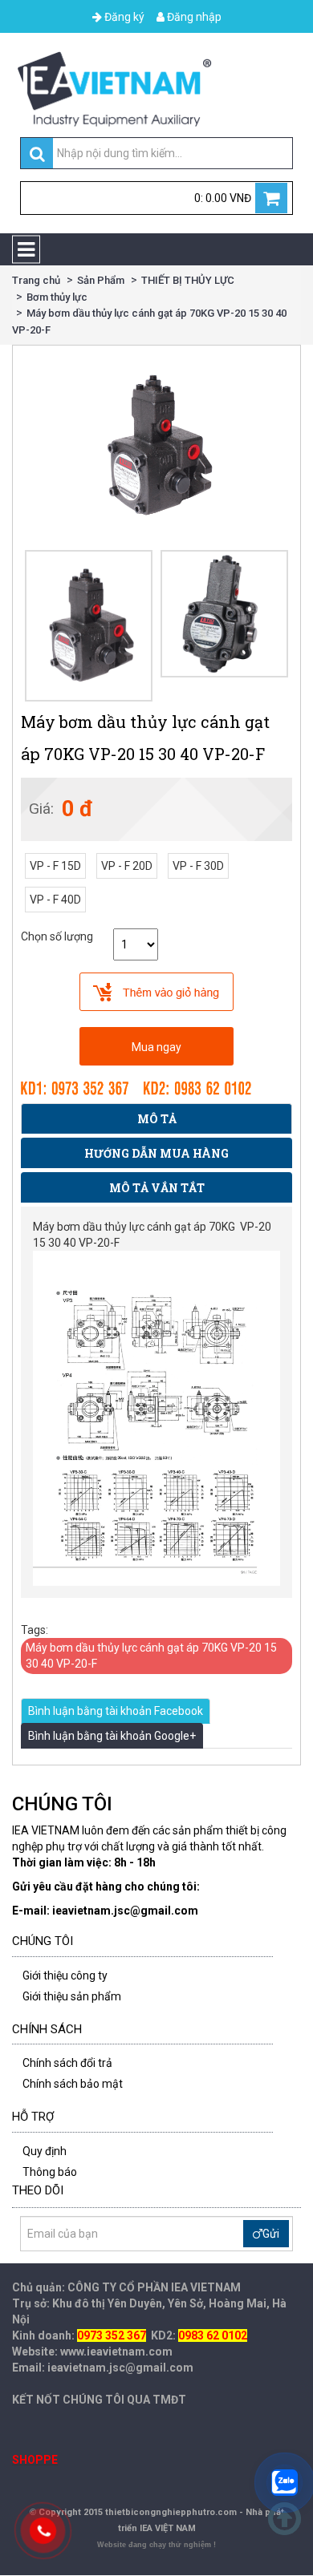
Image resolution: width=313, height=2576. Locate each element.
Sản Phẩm (101, 280)
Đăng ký (123, 17)
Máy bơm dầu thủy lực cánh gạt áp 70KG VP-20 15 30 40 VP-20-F (151, 1656)
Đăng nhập (193, 17)
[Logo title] (156, 89)
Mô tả (157, 1119)
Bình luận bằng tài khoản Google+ (112, 1736)
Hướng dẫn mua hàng (156, 1153)
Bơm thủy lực (57, 297)
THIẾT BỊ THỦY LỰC (188, 280)
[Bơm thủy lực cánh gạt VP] (224, 614)
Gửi (271, 2234)
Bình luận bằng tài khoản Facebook (116, 1711)
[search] (37, 154)
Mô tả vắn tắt (157, 1188)
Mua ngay (156, 1047)
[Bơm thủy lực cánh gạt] (89, 626)
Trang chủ (36, 280)
